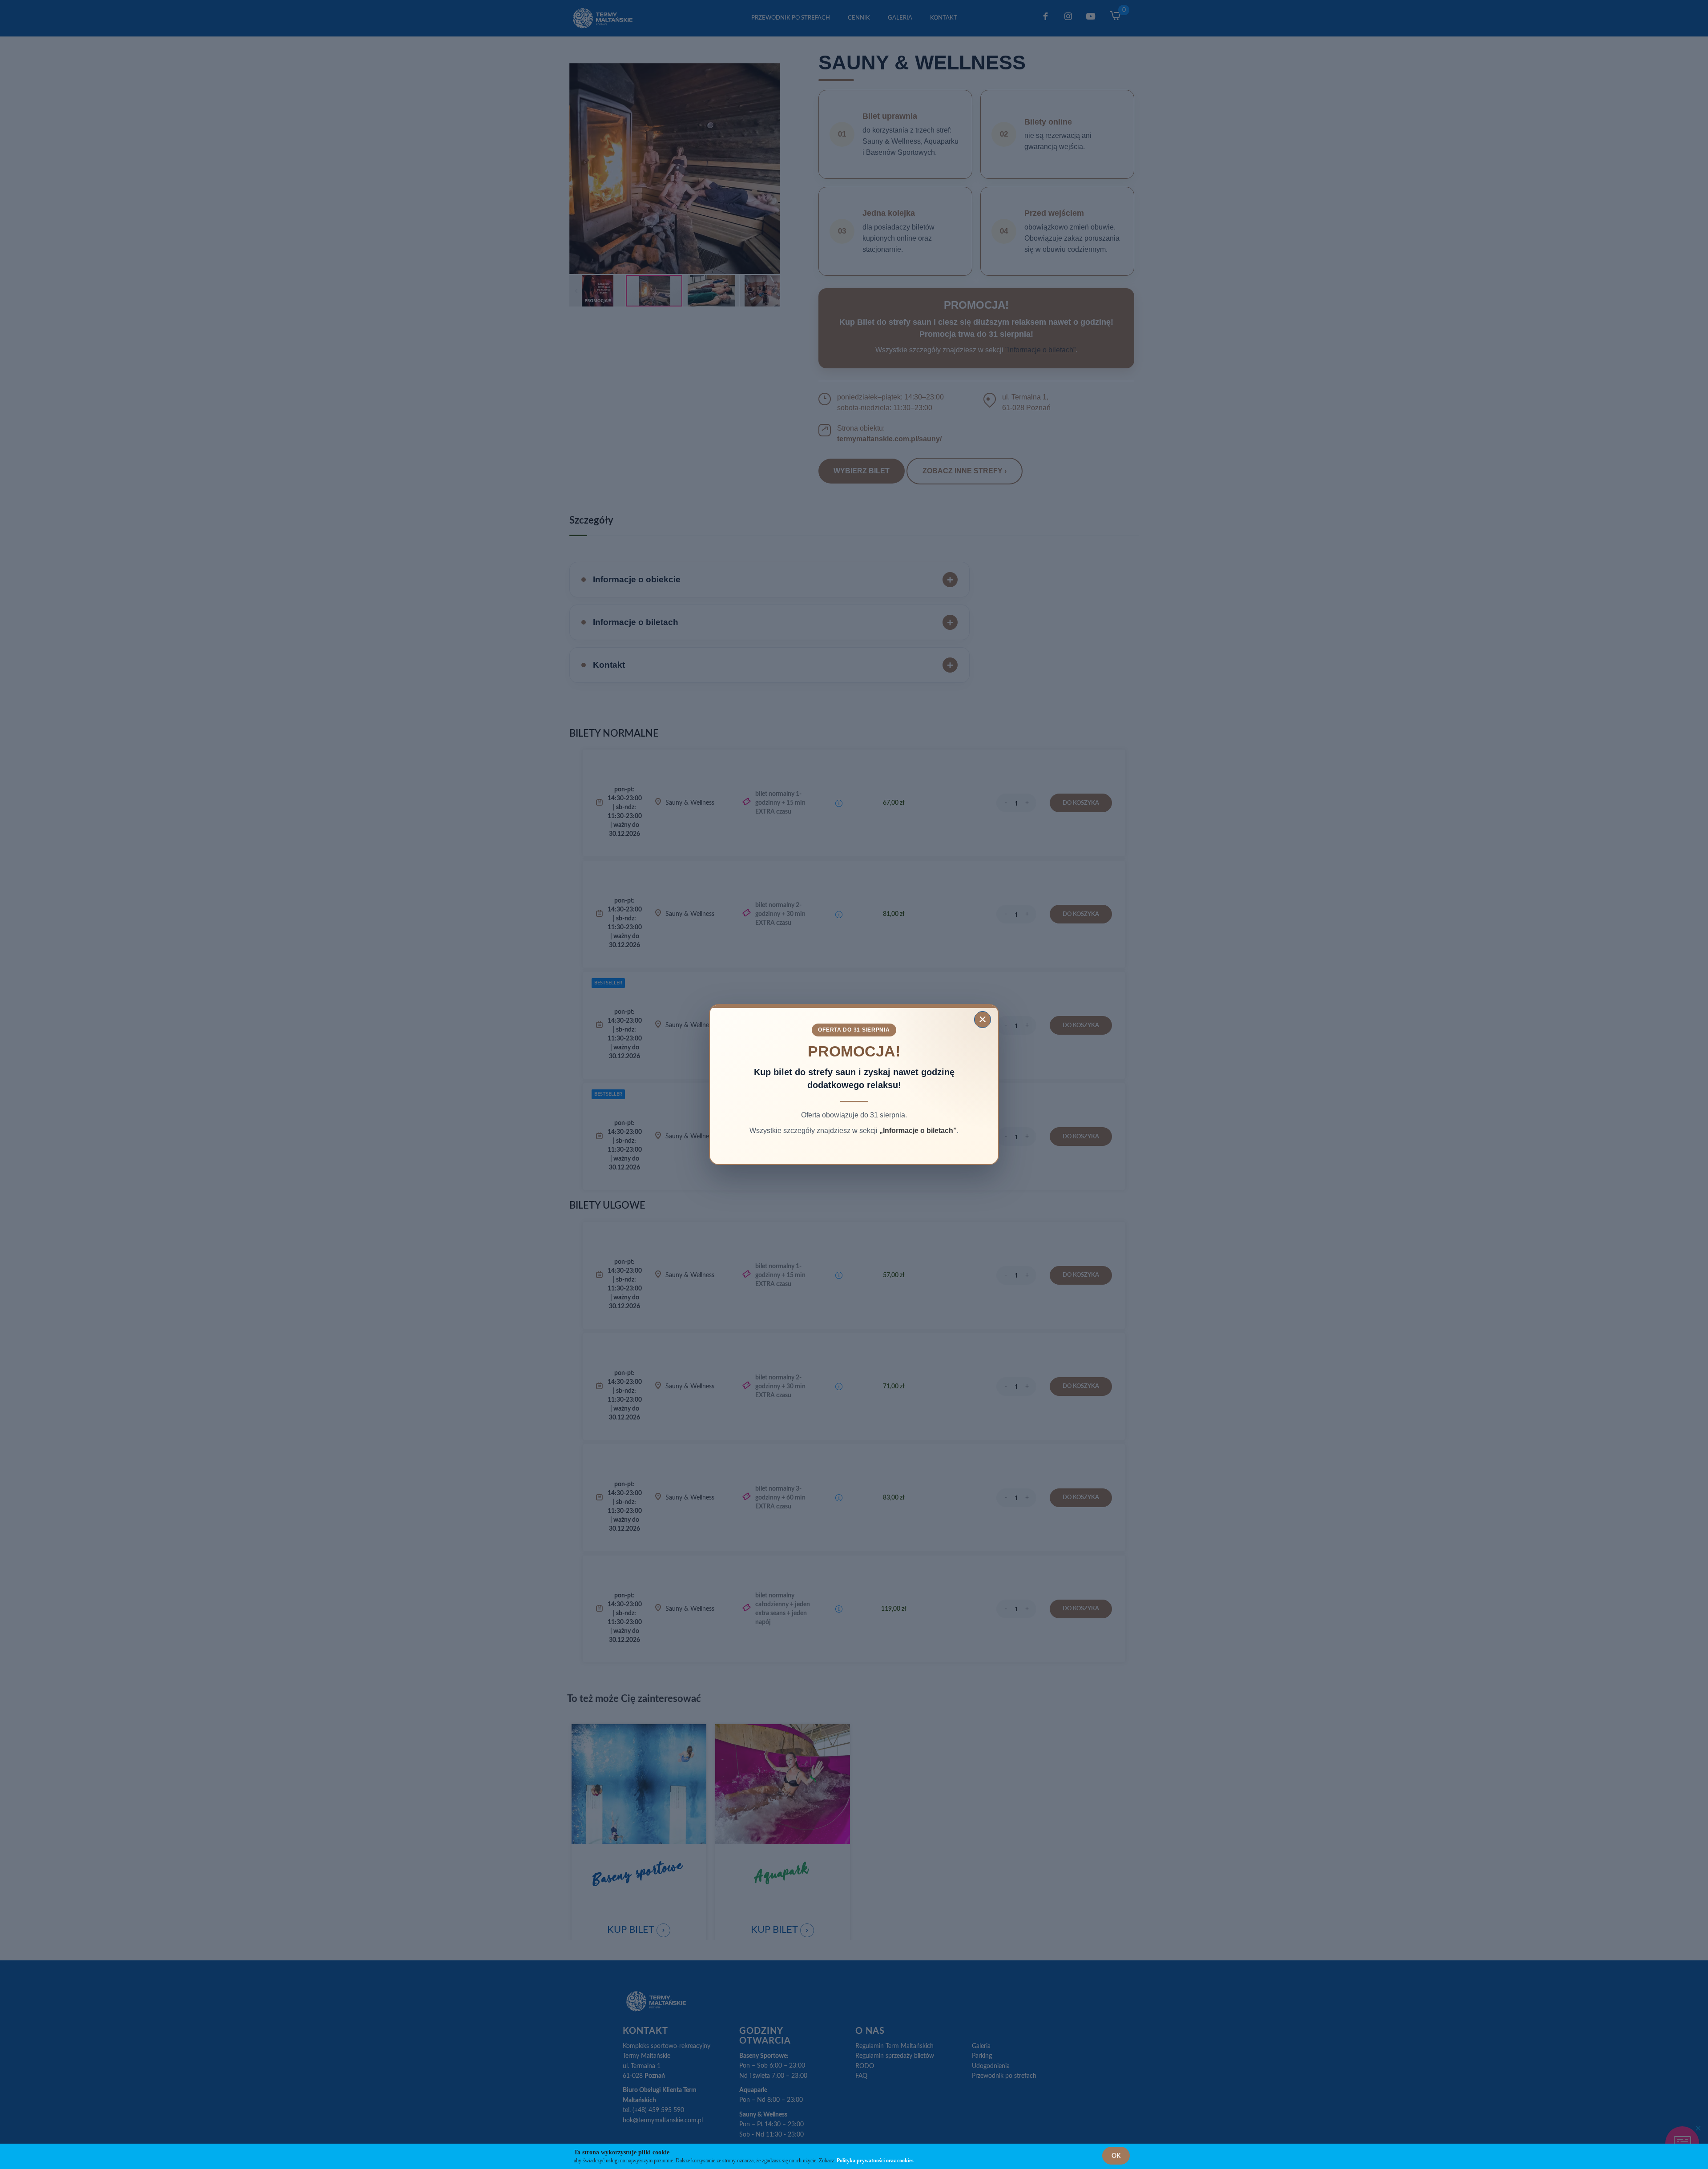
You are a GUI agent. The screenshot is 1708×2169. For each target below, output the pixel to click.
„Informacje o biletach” (918, 1131)
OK (1116, 2156)
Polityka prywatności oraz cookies (875, 2161)
